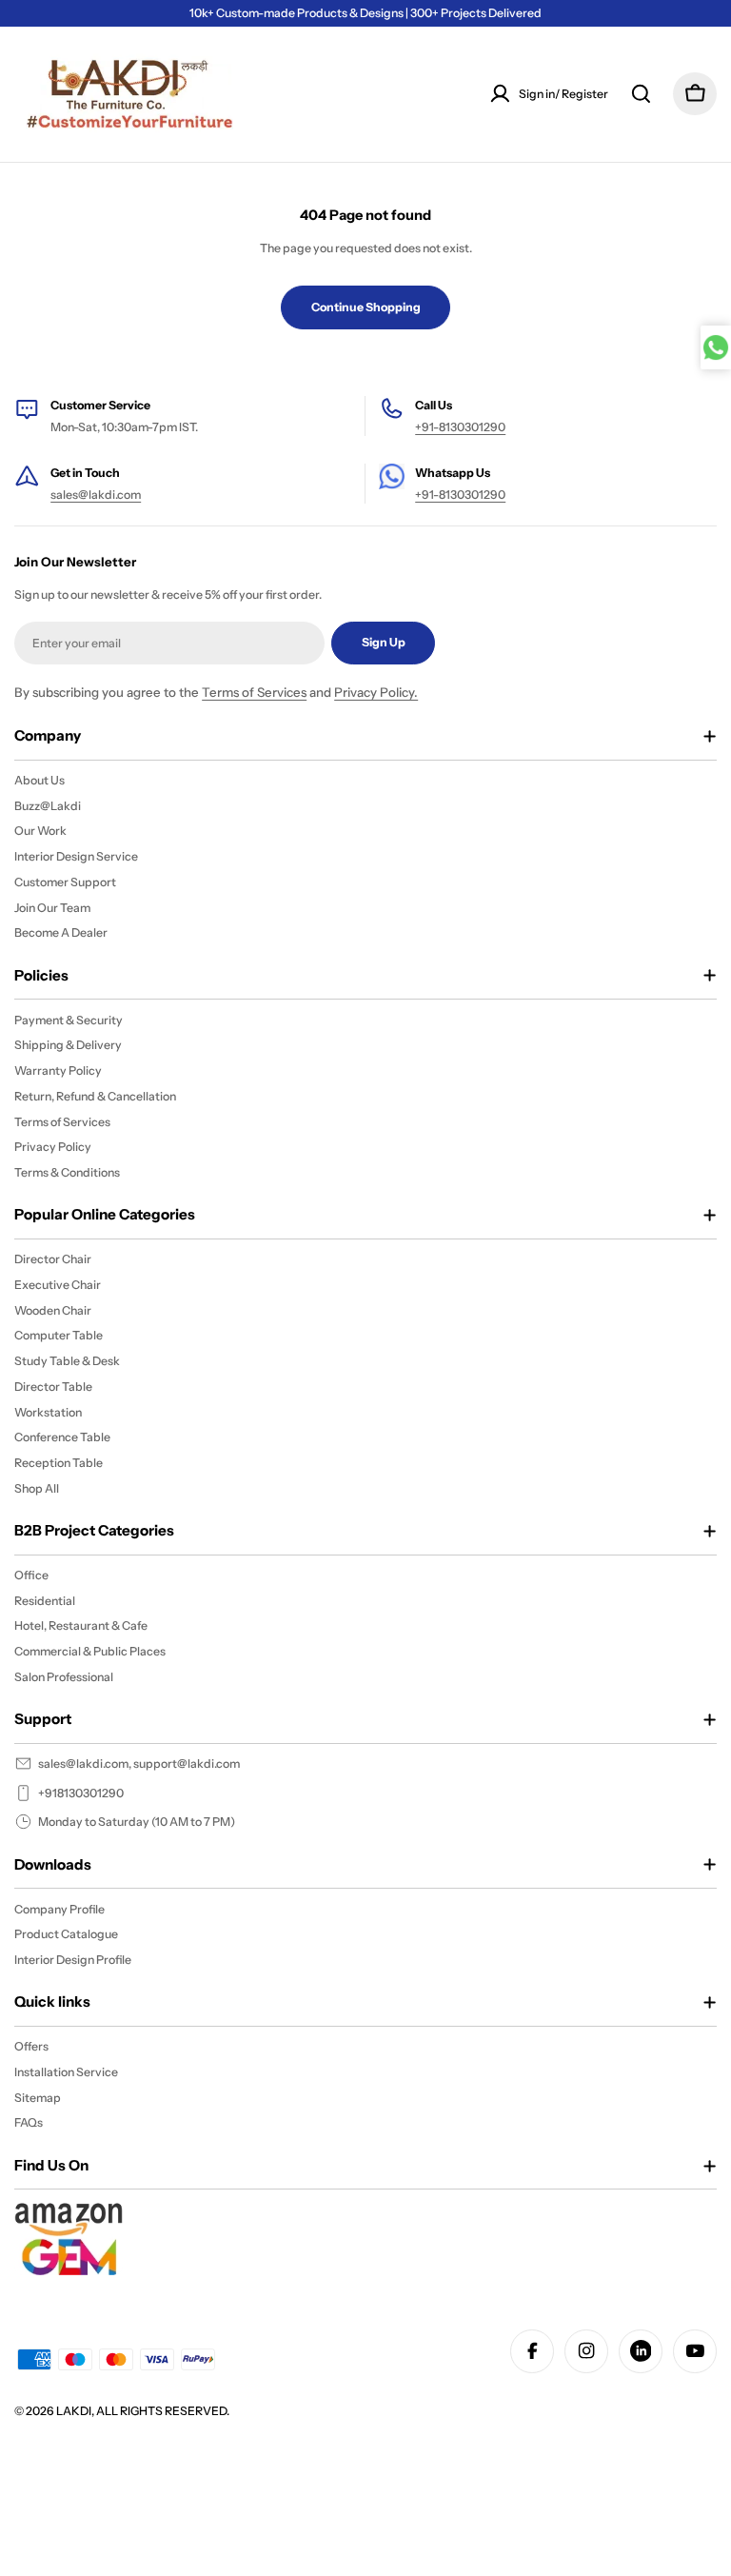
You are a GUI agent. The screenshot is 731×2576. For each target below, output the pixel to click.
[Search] (641, 94)
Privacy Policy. (376, 692)
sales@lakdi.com (96, 495)
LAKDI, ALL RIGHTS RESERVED (141, 2411)
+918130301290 (81, 1793)
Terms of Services (254, 692)
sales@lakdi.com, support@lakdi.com (139, 1764)
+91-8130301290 (460, 427)
